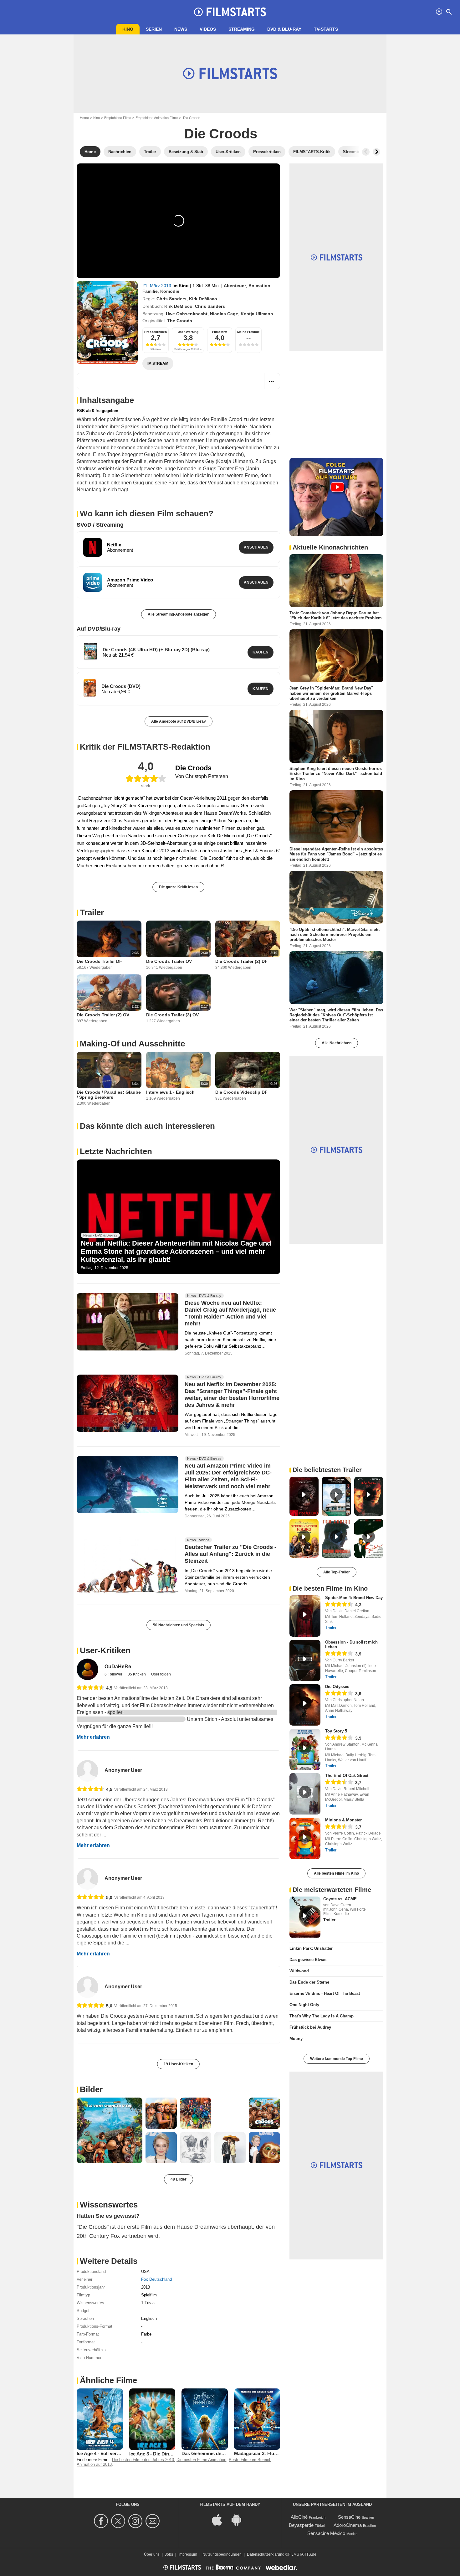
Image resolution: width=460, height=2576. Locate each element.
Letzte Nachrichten (116, 1151)
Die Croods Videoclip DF (241, 1092)
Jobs (169, 2554)
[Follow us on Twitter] (119, 2521)
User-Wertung (188, 332)
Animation (259, 286)
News (181, 29)
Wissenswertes (109, 2205)
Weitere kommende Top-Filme (337, 2059)
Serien (154, 29)
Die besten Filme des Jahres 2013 (143, 2460)
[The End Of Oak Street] (305, 1794)
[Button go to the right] (376, 152)
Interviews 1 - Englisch (170, 1092)
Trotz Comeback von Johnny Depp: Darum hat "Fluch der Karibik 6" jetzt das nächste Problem (336, 615)
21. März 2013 (157, 286)
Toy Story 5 (336, 1731)
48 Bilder (179, 2179)
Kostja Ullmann (257, 314)
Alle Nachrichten (337, 1043)
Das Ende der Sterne (309, 1982)
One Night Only (304, 2005)
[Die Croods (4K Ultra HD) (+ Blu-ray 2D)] (90, 651)
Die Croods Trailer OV (169, 961)
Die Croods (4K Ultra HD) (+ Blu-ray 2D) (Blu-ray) (156, 650)
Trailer (92, 912)
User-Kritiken (105, 1650)
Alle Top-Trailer (337, 1572)
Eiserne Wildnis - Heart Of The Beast (325, 1993)
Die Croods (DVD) (121, 686)
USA (145, 2271)
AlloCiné (299, 2517)
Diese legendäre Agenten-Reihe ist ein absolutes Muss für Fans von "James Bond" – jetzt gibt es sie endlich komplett (336, 854)
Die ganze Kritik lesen (178, 887)
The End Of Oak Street (347, 1776)
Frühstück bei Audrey (310, 2027)
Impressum (188, 2554)
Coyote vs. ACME (340, 1899)
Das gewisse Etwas (308, 1960)
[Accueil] (230, 12)
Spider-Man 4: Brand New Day (354, 1598)
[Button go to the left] (366, 152)
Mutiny (296, 2039)
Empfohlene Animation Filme (157, 118)
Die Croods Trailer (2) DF (241, 961)
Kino (128, 29)
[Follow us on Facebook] (102, 2521)
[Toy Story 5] (305, 1749)
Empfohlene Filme (118, 118)
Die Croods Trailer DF (99, 961)
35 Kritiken (137, 1674)
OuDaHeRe (118, 1667)
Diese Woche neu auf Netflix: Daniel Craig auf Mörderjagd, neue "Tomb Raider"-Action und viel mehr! (230, 1313)
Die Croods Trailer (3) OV (172, 1015)
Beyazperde (301, 2525)
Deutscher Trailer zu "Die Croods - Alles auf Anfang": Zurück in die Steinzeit (230, 1554)
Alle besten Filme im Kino (336, 1873)
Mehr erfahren (93, 1737)
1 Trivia (148, 2303)
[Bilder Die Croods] (110, 2130)
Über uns (152, 2554)
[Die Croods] (107, 323)
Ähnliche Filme (108, 2380)
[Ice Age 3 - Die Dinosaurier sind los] (152, 2419)
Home (84, 118)
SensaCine (349, 2517)
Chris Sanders (171, 299)
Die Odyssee (337, 1687)
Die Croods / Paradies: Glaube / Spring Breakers (109, 1095)
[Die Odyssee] (305, 1705)
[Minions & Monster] (305, 1838)
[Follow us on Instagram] (136, 2521)
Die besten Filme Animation (201, 2460)
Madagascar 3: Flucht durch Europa (273, 2453)
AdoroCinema (348, 2525)
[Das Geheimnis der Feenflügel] (205, 2419)
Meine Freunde (248, 332)
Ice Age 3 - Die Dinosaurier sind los (167, 2454)
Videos (208, 29)
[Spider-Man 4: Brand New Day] (305, 1616)
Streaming (242, 29)
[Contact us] (153, 2521)
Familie (150, 291)
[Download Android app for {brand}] (240, 2519)
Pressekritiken (156, 332)
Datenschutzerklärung (266, 2554)
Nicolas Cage (224, 314)
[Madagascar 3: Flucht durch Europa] (257, 2419)
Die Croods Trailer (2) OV (103, 1015)
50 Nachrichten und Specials (179, 1625)
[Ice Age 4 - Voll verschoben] (100, 2419)
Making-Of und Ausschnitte (132, 1044)
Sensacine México (326, 2533)
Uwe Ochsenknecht (187, 314)
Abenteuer (235, 286)
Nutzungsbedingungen (222, 2554)
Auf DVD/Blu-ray (99, 629)
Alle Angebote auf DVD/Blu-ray (179, 721)
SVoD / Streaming (100, 525)
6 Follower (114, 1674)
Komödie (170, 291)
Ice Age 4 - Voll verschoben (106, 2453)
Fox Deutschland (156, 2279)
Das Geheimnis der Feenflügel (214, 2453)
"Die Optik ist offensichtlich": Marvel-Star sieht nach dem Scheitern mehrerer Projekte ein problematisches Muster (335, 934)
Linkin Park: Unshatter (311, 1948)
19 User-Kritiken (178, 2064)
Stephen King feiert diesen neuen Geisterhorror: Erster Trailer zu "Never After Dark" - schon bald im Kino (336, 774)
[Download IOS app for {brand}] (220, 2519)
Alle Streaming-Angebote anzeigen (179, 614)
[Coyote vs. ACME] (305, 1917)
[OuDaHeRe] (87, 1669)
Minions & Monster (343, 1820)
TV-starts (326, 29)
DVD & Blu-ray (284, 29)
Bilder (91, 2089)
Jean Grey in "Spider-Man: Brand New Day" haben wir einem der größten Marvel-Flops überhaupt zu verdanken (331, 693)
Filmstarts (220, 332)
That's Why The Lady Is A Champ (322, 2016)
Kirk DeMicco (203, 299)
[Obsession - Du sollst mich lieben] (305, 1660)
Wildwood (299, 1971)
